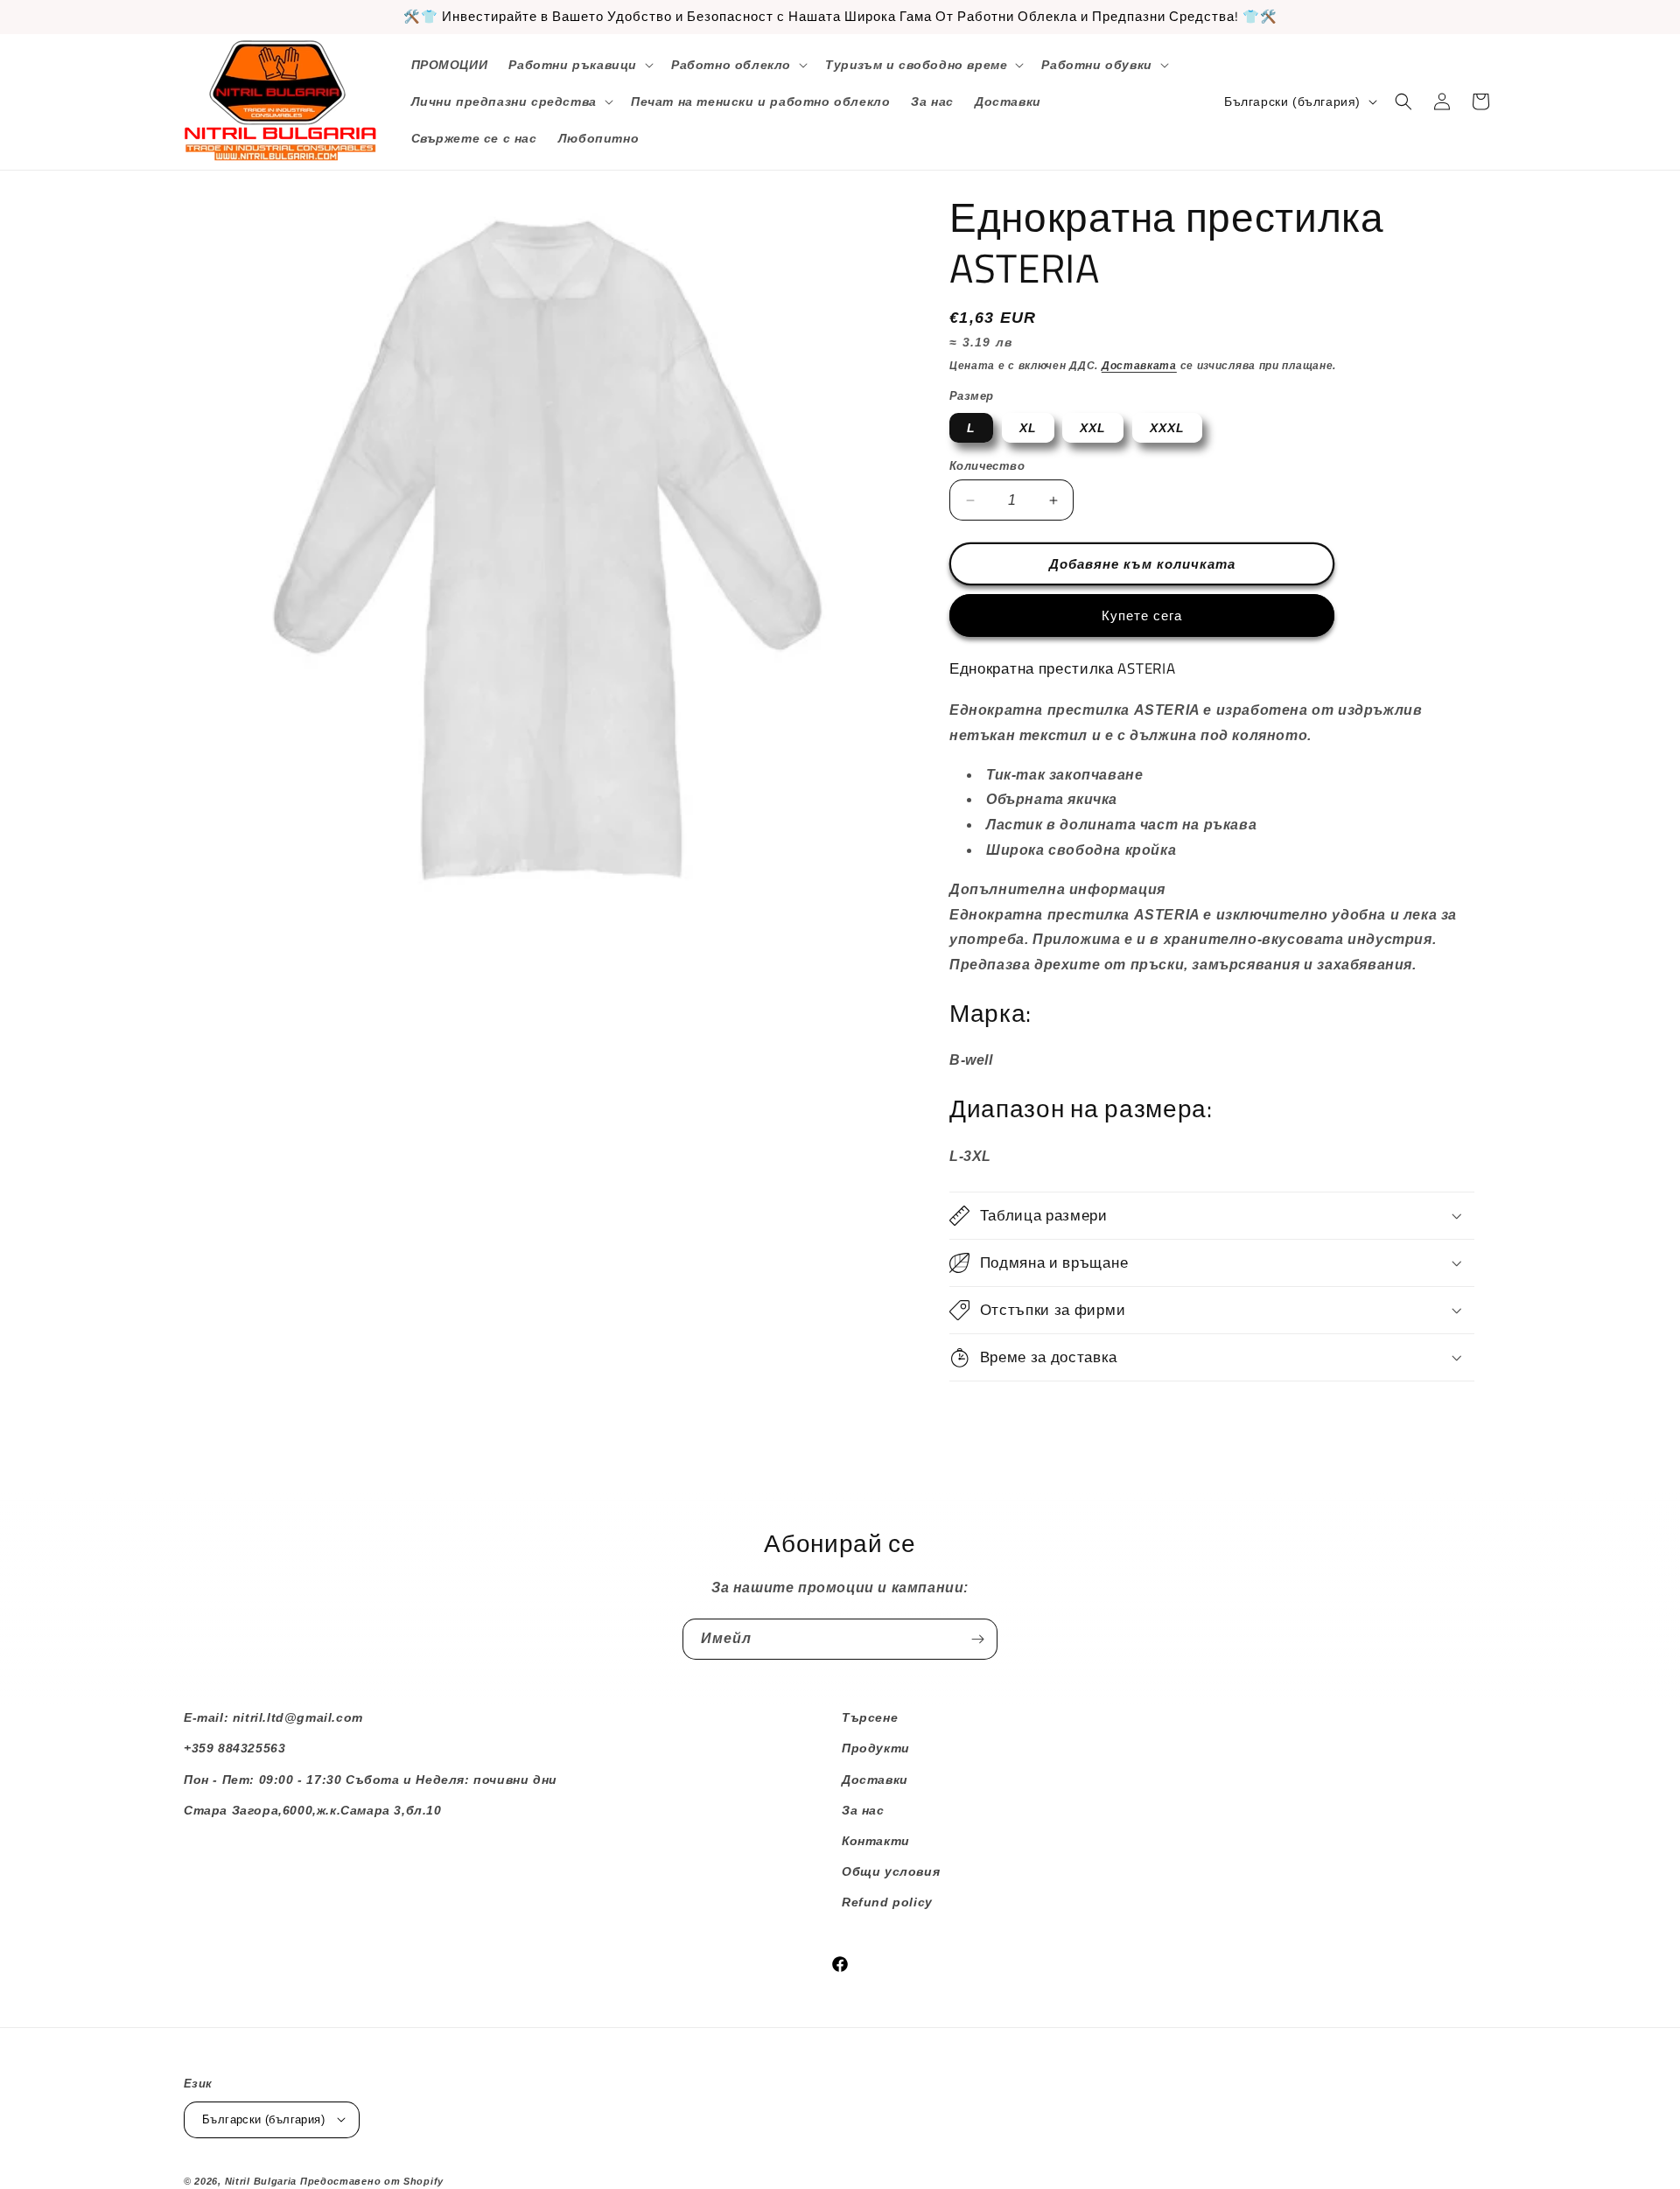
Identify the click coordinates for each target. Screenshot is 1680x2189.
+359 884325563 (234, 1748)
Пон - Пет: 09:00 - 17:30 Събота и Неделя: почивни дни (371, 1780)
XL (1028, 428)
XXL (1093, 428)
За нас (863, 1810)
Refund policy (887, 1902)
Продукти (876, 1748)
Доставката (1139, 366)
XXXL (1167, 428)
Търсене (870, 1717)
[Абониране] (977, 1639)
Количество (987, 466)
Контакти (876, 1841)
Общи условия (891, 1871)
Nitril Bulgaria (261, 2180)
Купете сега (1142, 615)
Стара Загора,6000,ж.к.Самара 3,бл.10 (313, 1810)
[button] (579, 65)
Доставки (875, 1780)
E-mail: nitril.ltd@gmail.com (273, 1717)
